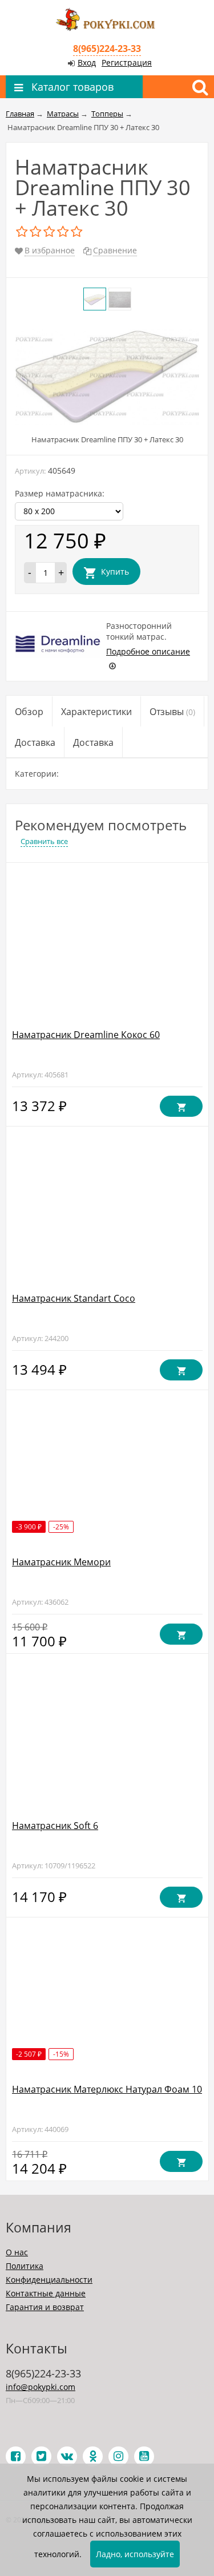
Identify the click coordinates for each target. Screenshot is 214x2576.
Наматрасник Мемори (61, 1562)
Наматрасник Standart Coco (74, 1298)
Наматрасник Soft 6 (55, 1826)
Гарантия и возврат (45, 2307)
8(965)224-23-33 (107, 49)
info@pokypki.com (41, 2387)
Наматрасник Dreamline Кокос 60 (86, 1035)
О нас (17, 2252)
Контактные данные (46, 2293)
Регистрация (127, 62)
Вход (87, 62)
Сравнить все (44, 841)
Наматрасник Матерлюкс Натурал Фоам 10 (107, 2089)
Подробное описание (148, 651)
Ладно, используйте (135, 2554)
